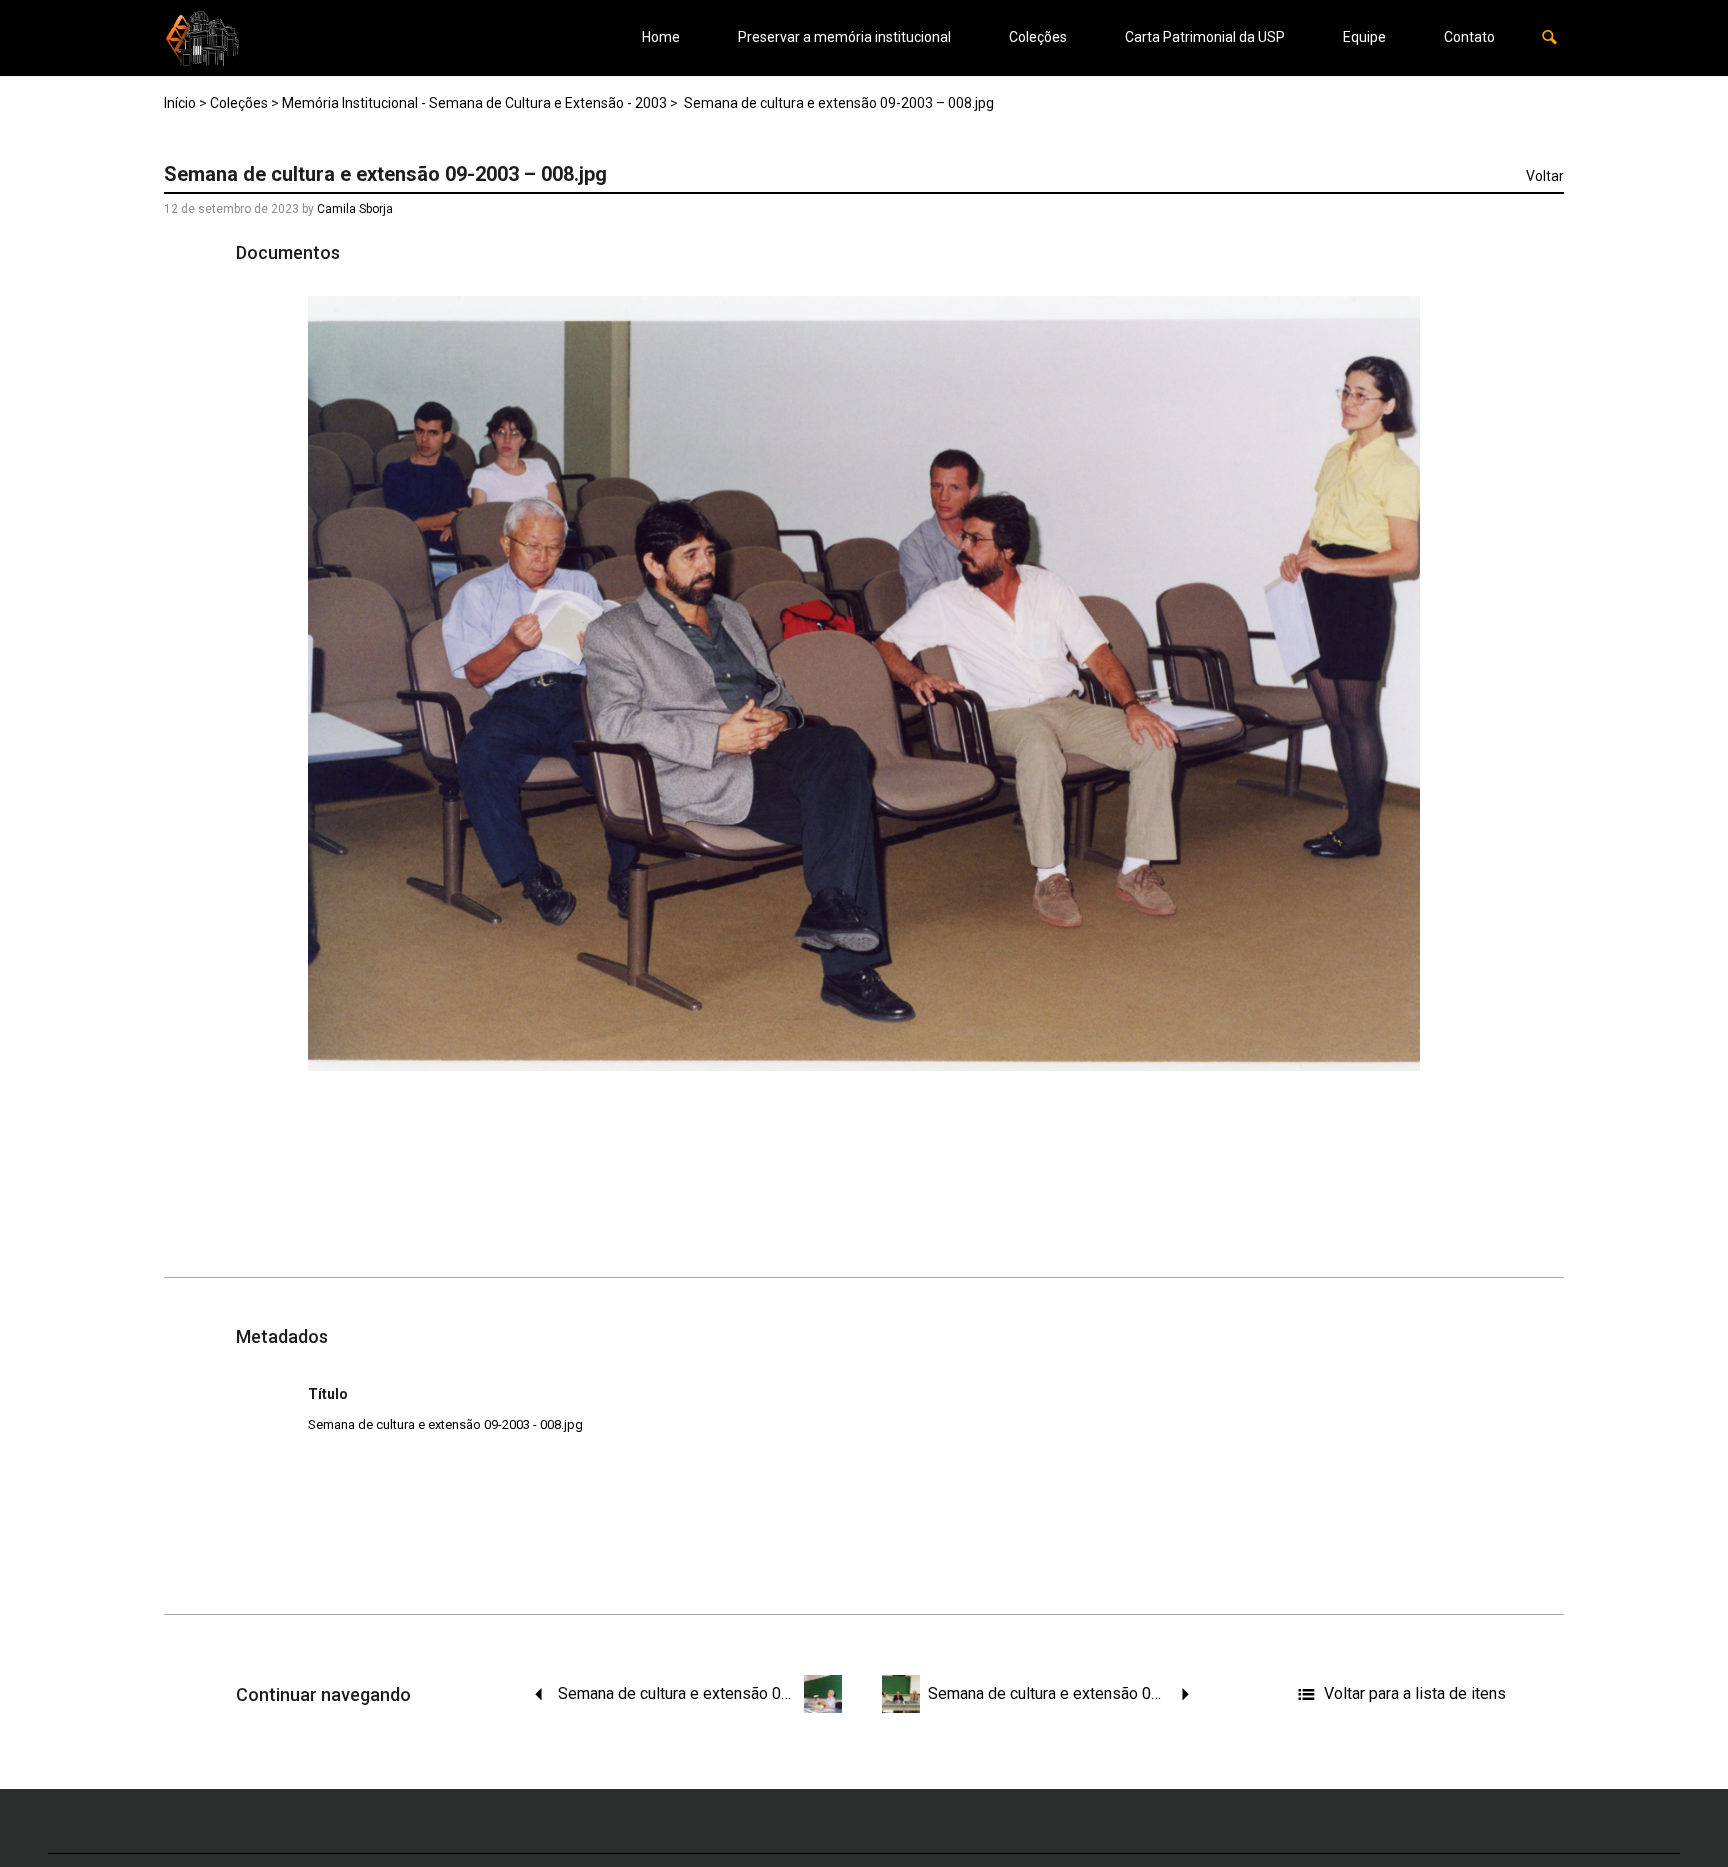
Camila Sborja (355, 209)
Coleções (1038, 37)
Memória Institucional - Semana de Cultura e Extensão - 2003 (474, 103)
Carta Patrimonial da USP (1205, 37)
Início (180, 103)
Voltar (1545, 176)
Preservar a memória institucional (844, 37)
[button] (1549, 37)
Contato (1469, 37)
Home (661, 37)
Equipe (1364, 37)
